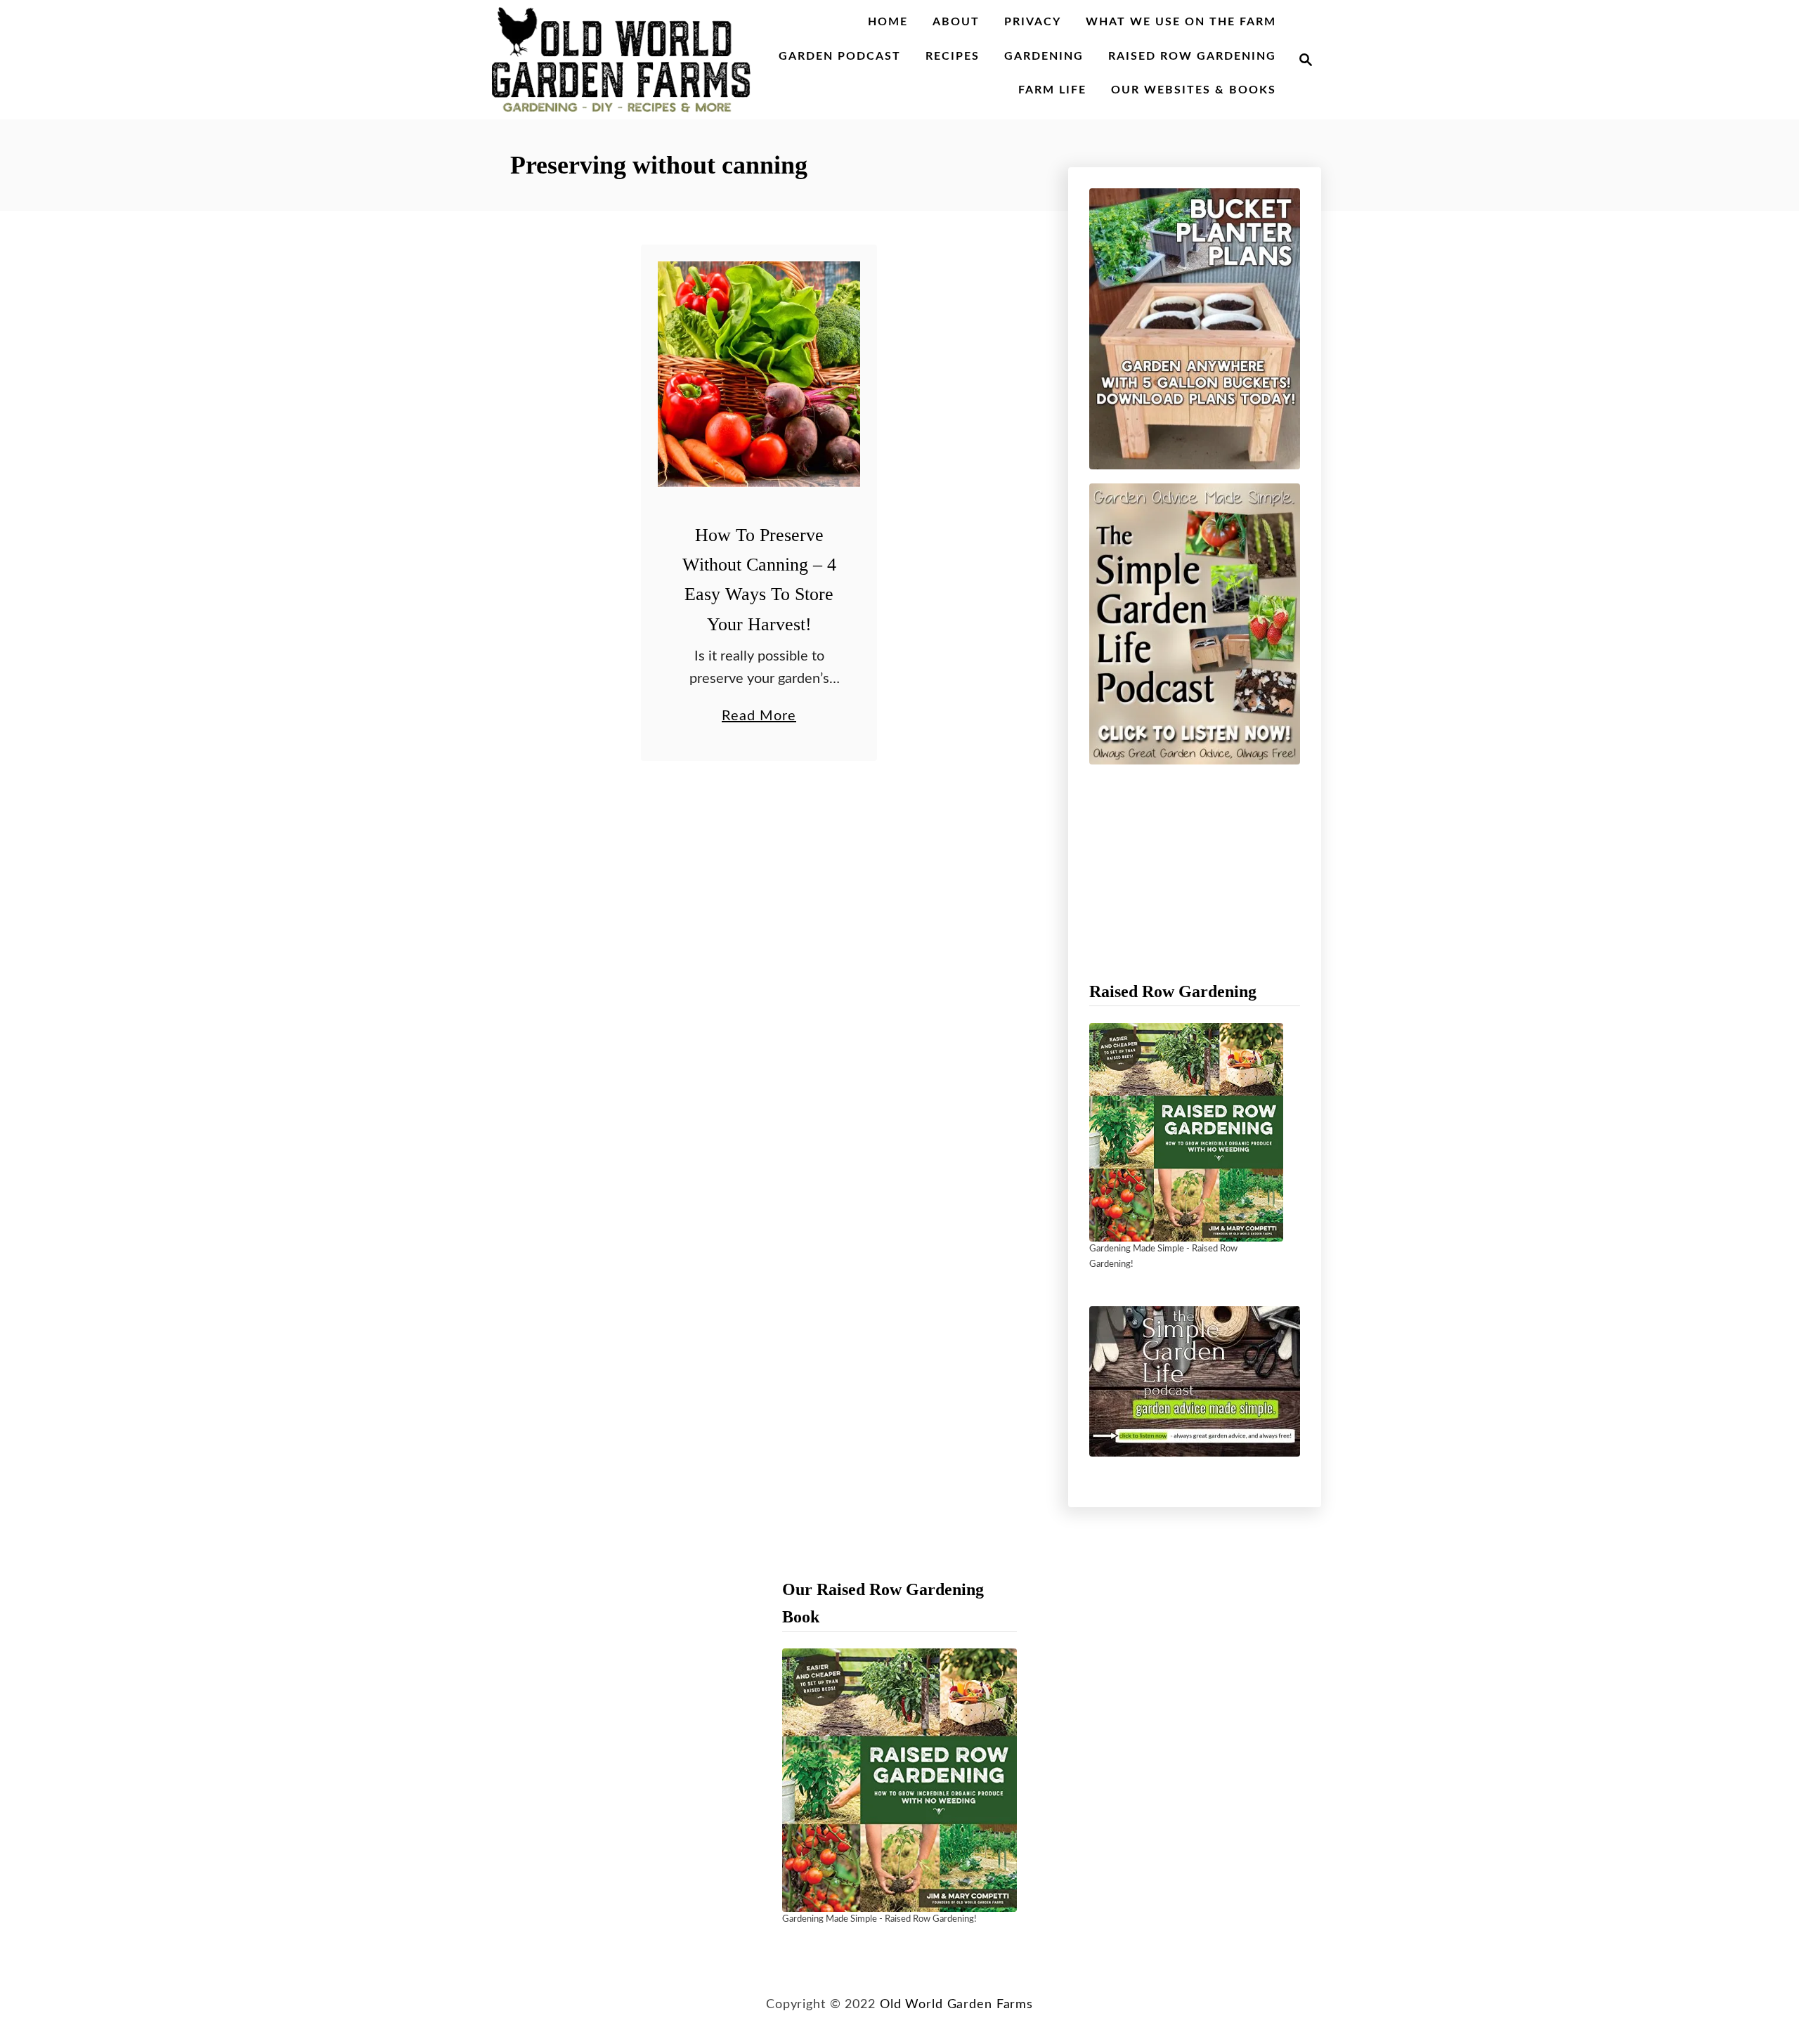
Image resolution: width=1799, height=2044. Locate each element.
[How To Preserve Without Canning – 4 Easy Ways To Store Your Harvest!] (759, 374)
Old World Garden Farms (956, 2004)
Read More (759, 718)
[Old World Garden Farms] (621, 60)
